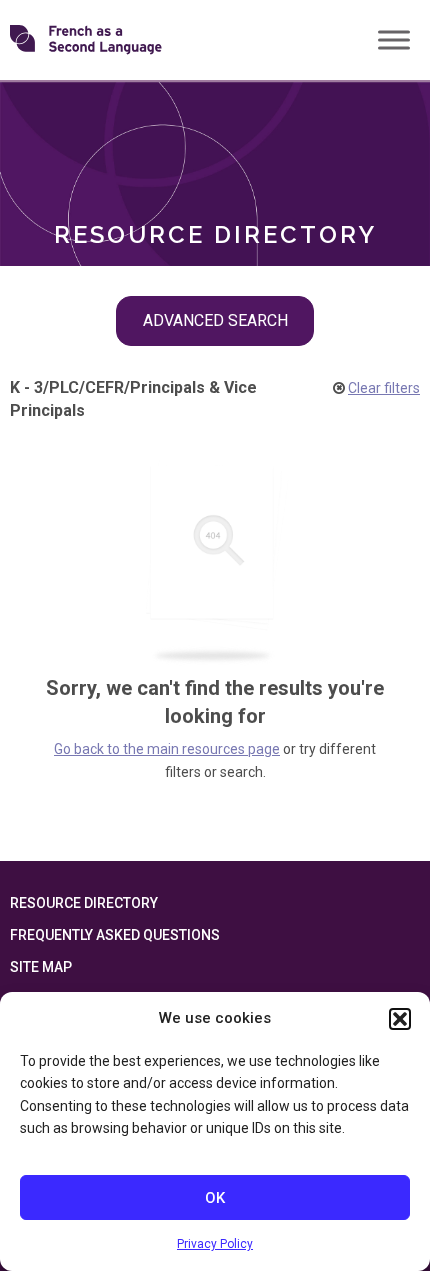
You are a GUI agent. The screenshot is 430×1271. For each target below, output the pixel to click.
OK (215, 1198)
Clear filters (384, 388)
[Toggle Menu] (394, 39)
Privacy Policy (215, 1244)
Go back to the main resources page (167, 749)
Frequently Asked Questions (115, 935)
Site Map (41, 967)
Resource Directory (84, 903)
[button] (400, 1019)
